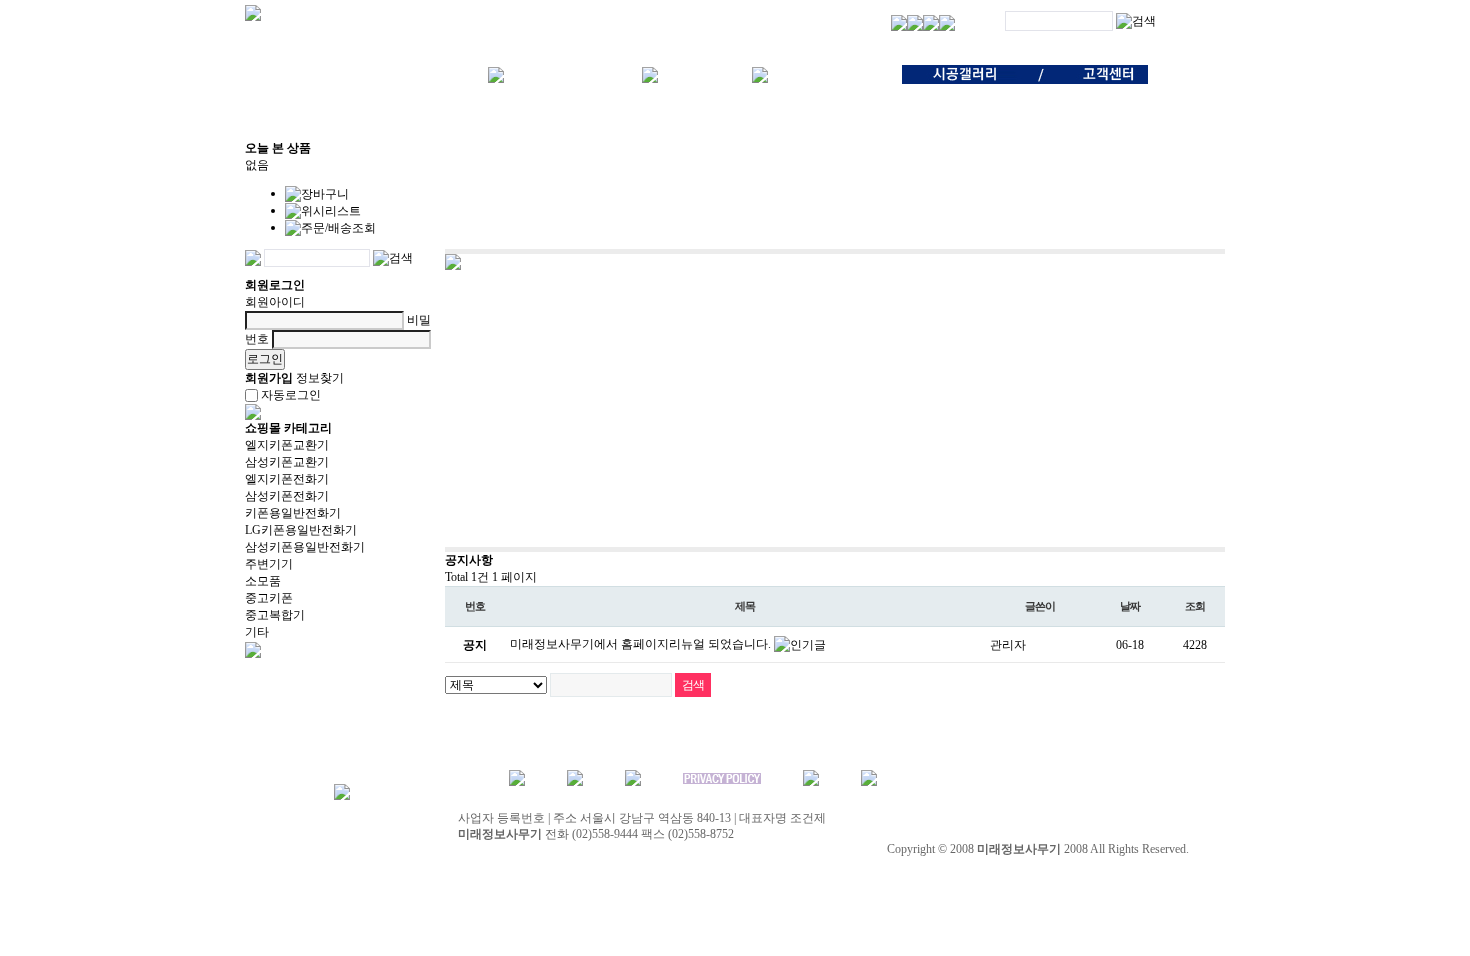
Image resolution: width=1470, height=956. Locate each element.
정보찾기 (320, 378)
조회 (1195, 606)
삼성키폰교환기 (287, 462)
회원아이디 (275, 302)
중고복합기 (275, 615)
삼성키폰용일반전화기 (305, 547)
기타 (257, 632)
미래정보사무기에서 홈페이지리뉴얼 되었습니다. (642, 644)
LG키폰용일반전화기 (301, 530)
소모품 (263, 581)
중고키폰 (269, 598)
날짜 (1130, 606)
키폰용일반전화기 (293, 513)
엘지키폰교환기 (287, 445)
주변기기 (269, 564)
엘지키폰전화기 (287, 479)
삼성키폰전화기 (287, 496)
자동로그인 (291, 395)
